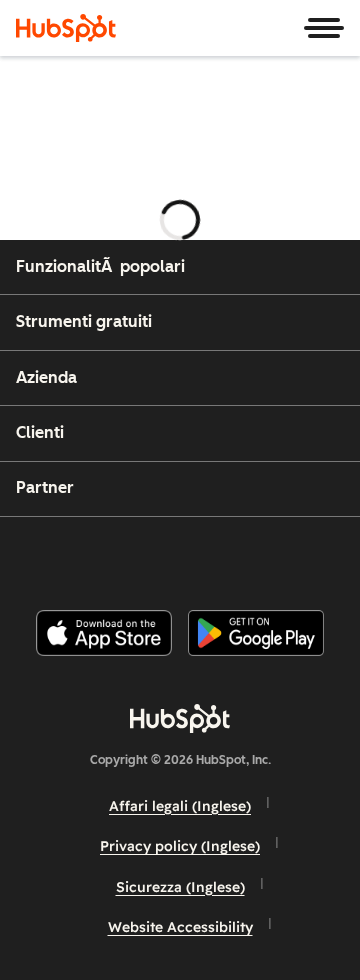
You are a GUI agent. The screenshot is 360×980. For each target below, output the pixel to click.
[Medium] (297, 555)
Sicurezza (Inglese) (180, 887)
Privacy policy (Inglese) (180, 846)
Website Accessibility (180, 927)
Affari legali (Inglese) (180, 806)
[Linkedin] (246, 555)
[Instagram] (95, 555)
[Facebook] (45, 555)
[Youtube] (145, 555)
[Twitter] (196, 555)
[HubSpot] (66, 28)
